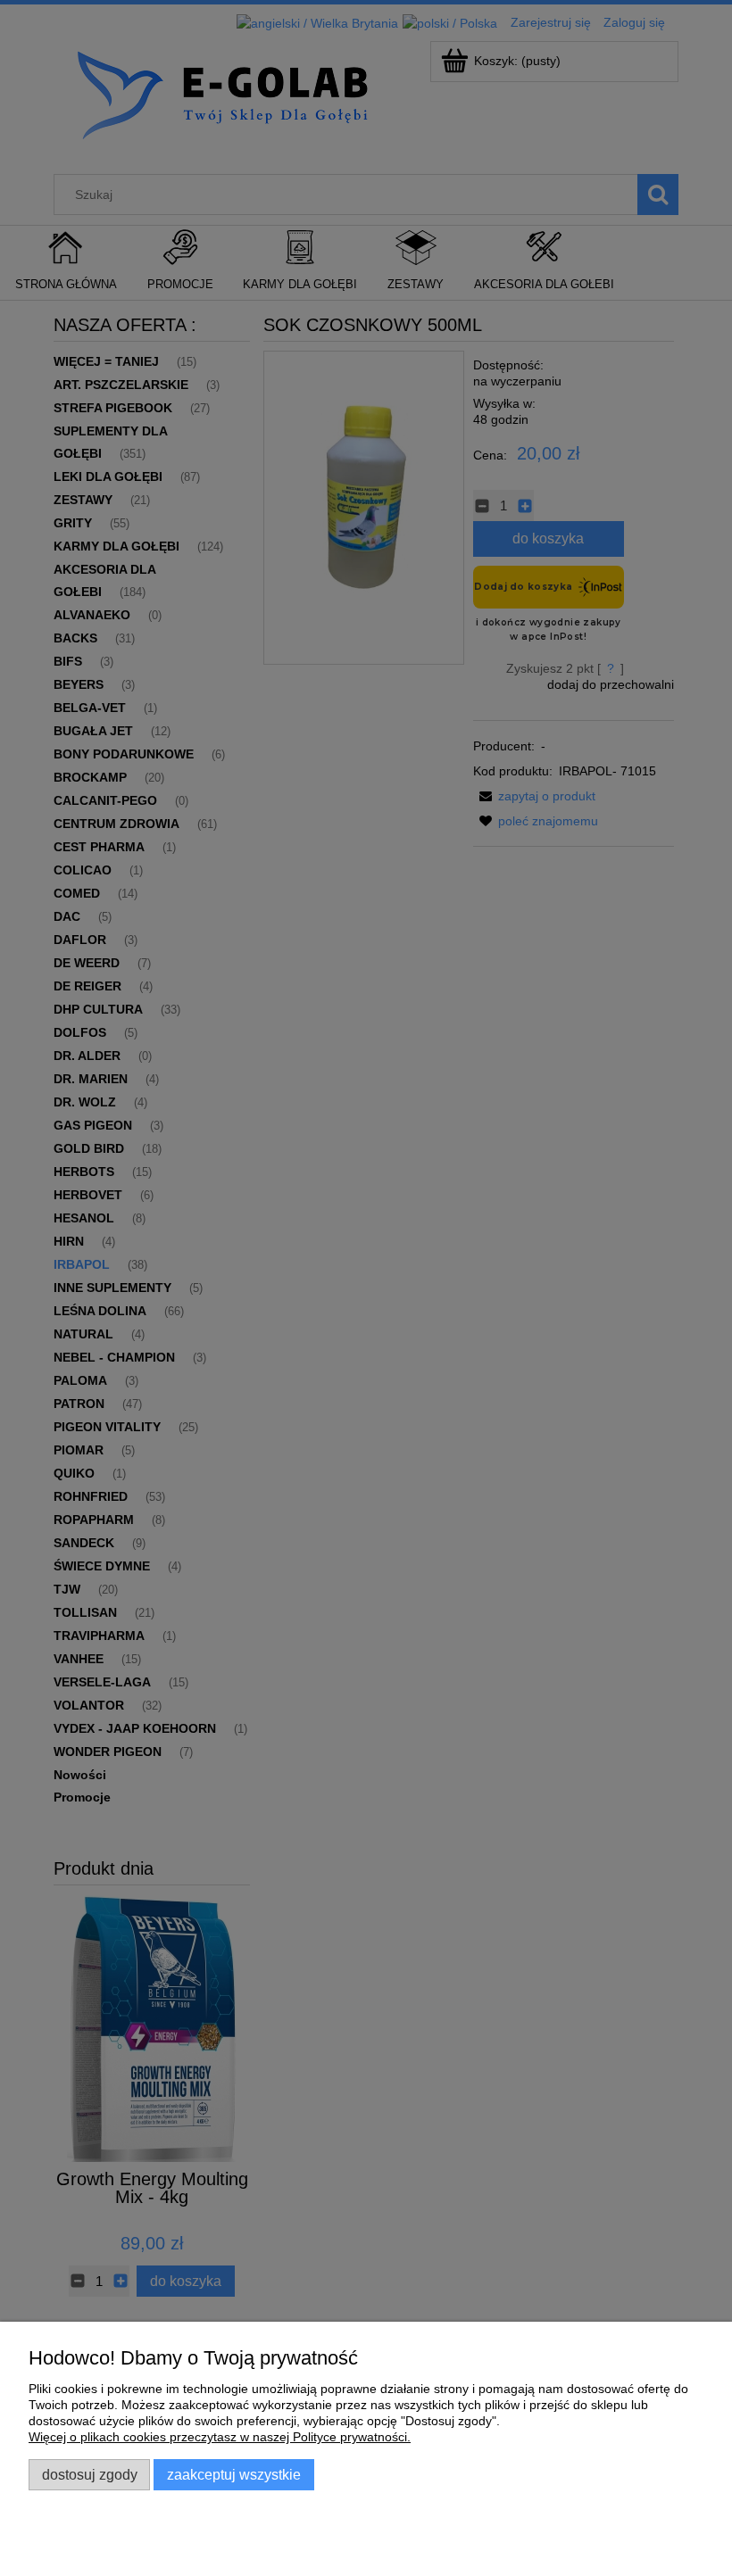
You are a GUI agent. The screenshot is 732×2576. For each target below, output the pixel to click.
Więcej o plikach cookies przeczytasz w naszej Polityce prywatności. (220, 2437)
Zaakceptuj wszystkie (234, 2474)
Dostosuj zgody (90, 2474)
